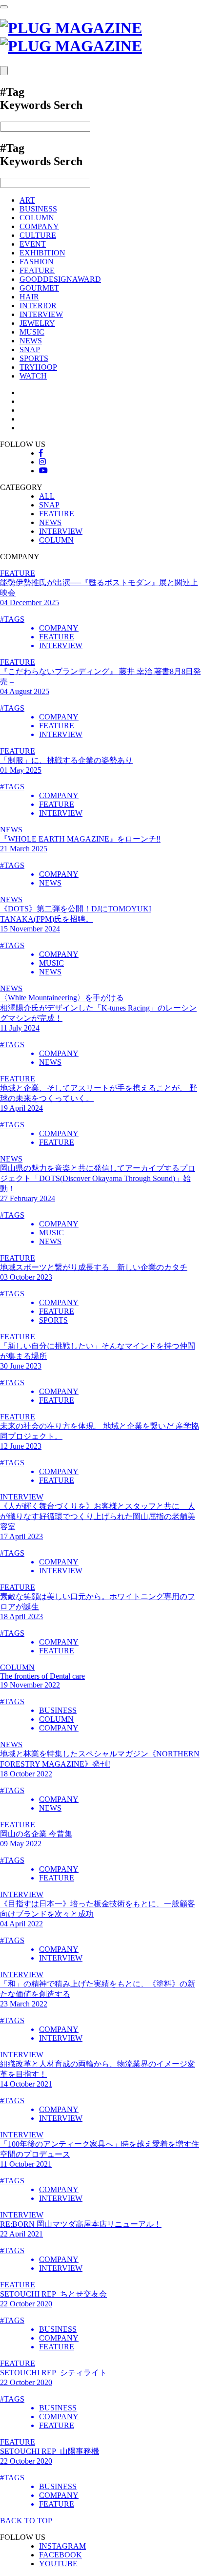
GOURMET (39, 288)
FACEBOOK (60, 2555)
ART (27, 200)
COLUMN (37, 218)
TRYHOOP (38, 367)
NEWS (31, 341)
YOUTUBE (58, 2564)
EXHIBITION (42, 253)
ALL (47, 496)
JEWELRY (37, 323)
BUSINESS (38, 209)
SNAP (30, 349)
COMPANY (39, 226)
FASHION (37, 262)
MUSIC (32, 332)
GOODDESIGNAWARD (60, 279)
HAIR (29, 297)
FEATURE (37, 270)
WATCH (33, 376)
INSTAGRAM (62, 2546)
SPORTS (34, 358)
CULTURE (38, 235)
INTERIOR (38, 306)
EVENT (33, 244)
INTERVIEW (41, 314)
